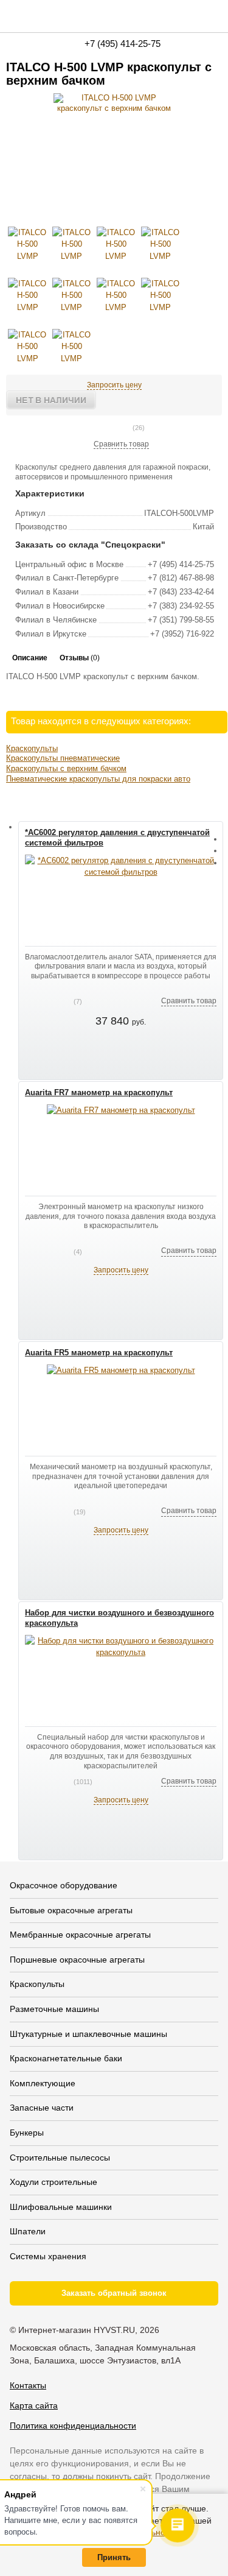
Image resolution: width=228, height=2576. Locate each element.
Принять (114, 2557)
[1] (89, 428)
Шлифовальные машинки (61, 2207)
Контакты (28, 2385)
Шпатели (28, 2231)
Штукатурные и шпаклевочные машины (88, 2034)
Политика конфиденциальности (73, 2426)
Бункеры (27, 2133)
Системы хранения (48, 2256)
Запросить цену (114, 385)
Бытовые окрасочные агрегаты (71, 1910)
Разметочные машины (54, 2009)
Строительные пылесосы (60, 2158)
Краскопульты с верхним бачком (66, 768)
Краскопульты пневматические (63, 758)
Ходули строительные (54, 2182)
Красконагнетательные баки (66, 2058)
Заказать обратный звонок (114, 2293)
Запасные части (42, 2108)
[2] (98, 428)
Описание (30, 658)
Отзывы (80, 658)
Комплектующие (43, 2083)
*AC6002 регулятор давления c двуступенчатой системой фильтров (117, 838)
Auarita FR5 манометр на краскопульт (99, 1353)
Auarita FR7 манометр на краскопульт (99, 1092)
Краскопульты (32, 748)
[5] (128, 428)
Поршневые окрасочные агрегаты (77, 1960)
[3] (108, 428)
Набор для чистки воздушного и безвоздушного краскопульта (119, 1618)
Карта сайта (34, 2405)
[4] (118, 428)
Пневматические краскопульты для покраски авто (98, 779)
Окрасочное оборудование (64, 1885)
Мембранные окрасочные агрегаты (80, 1935)
